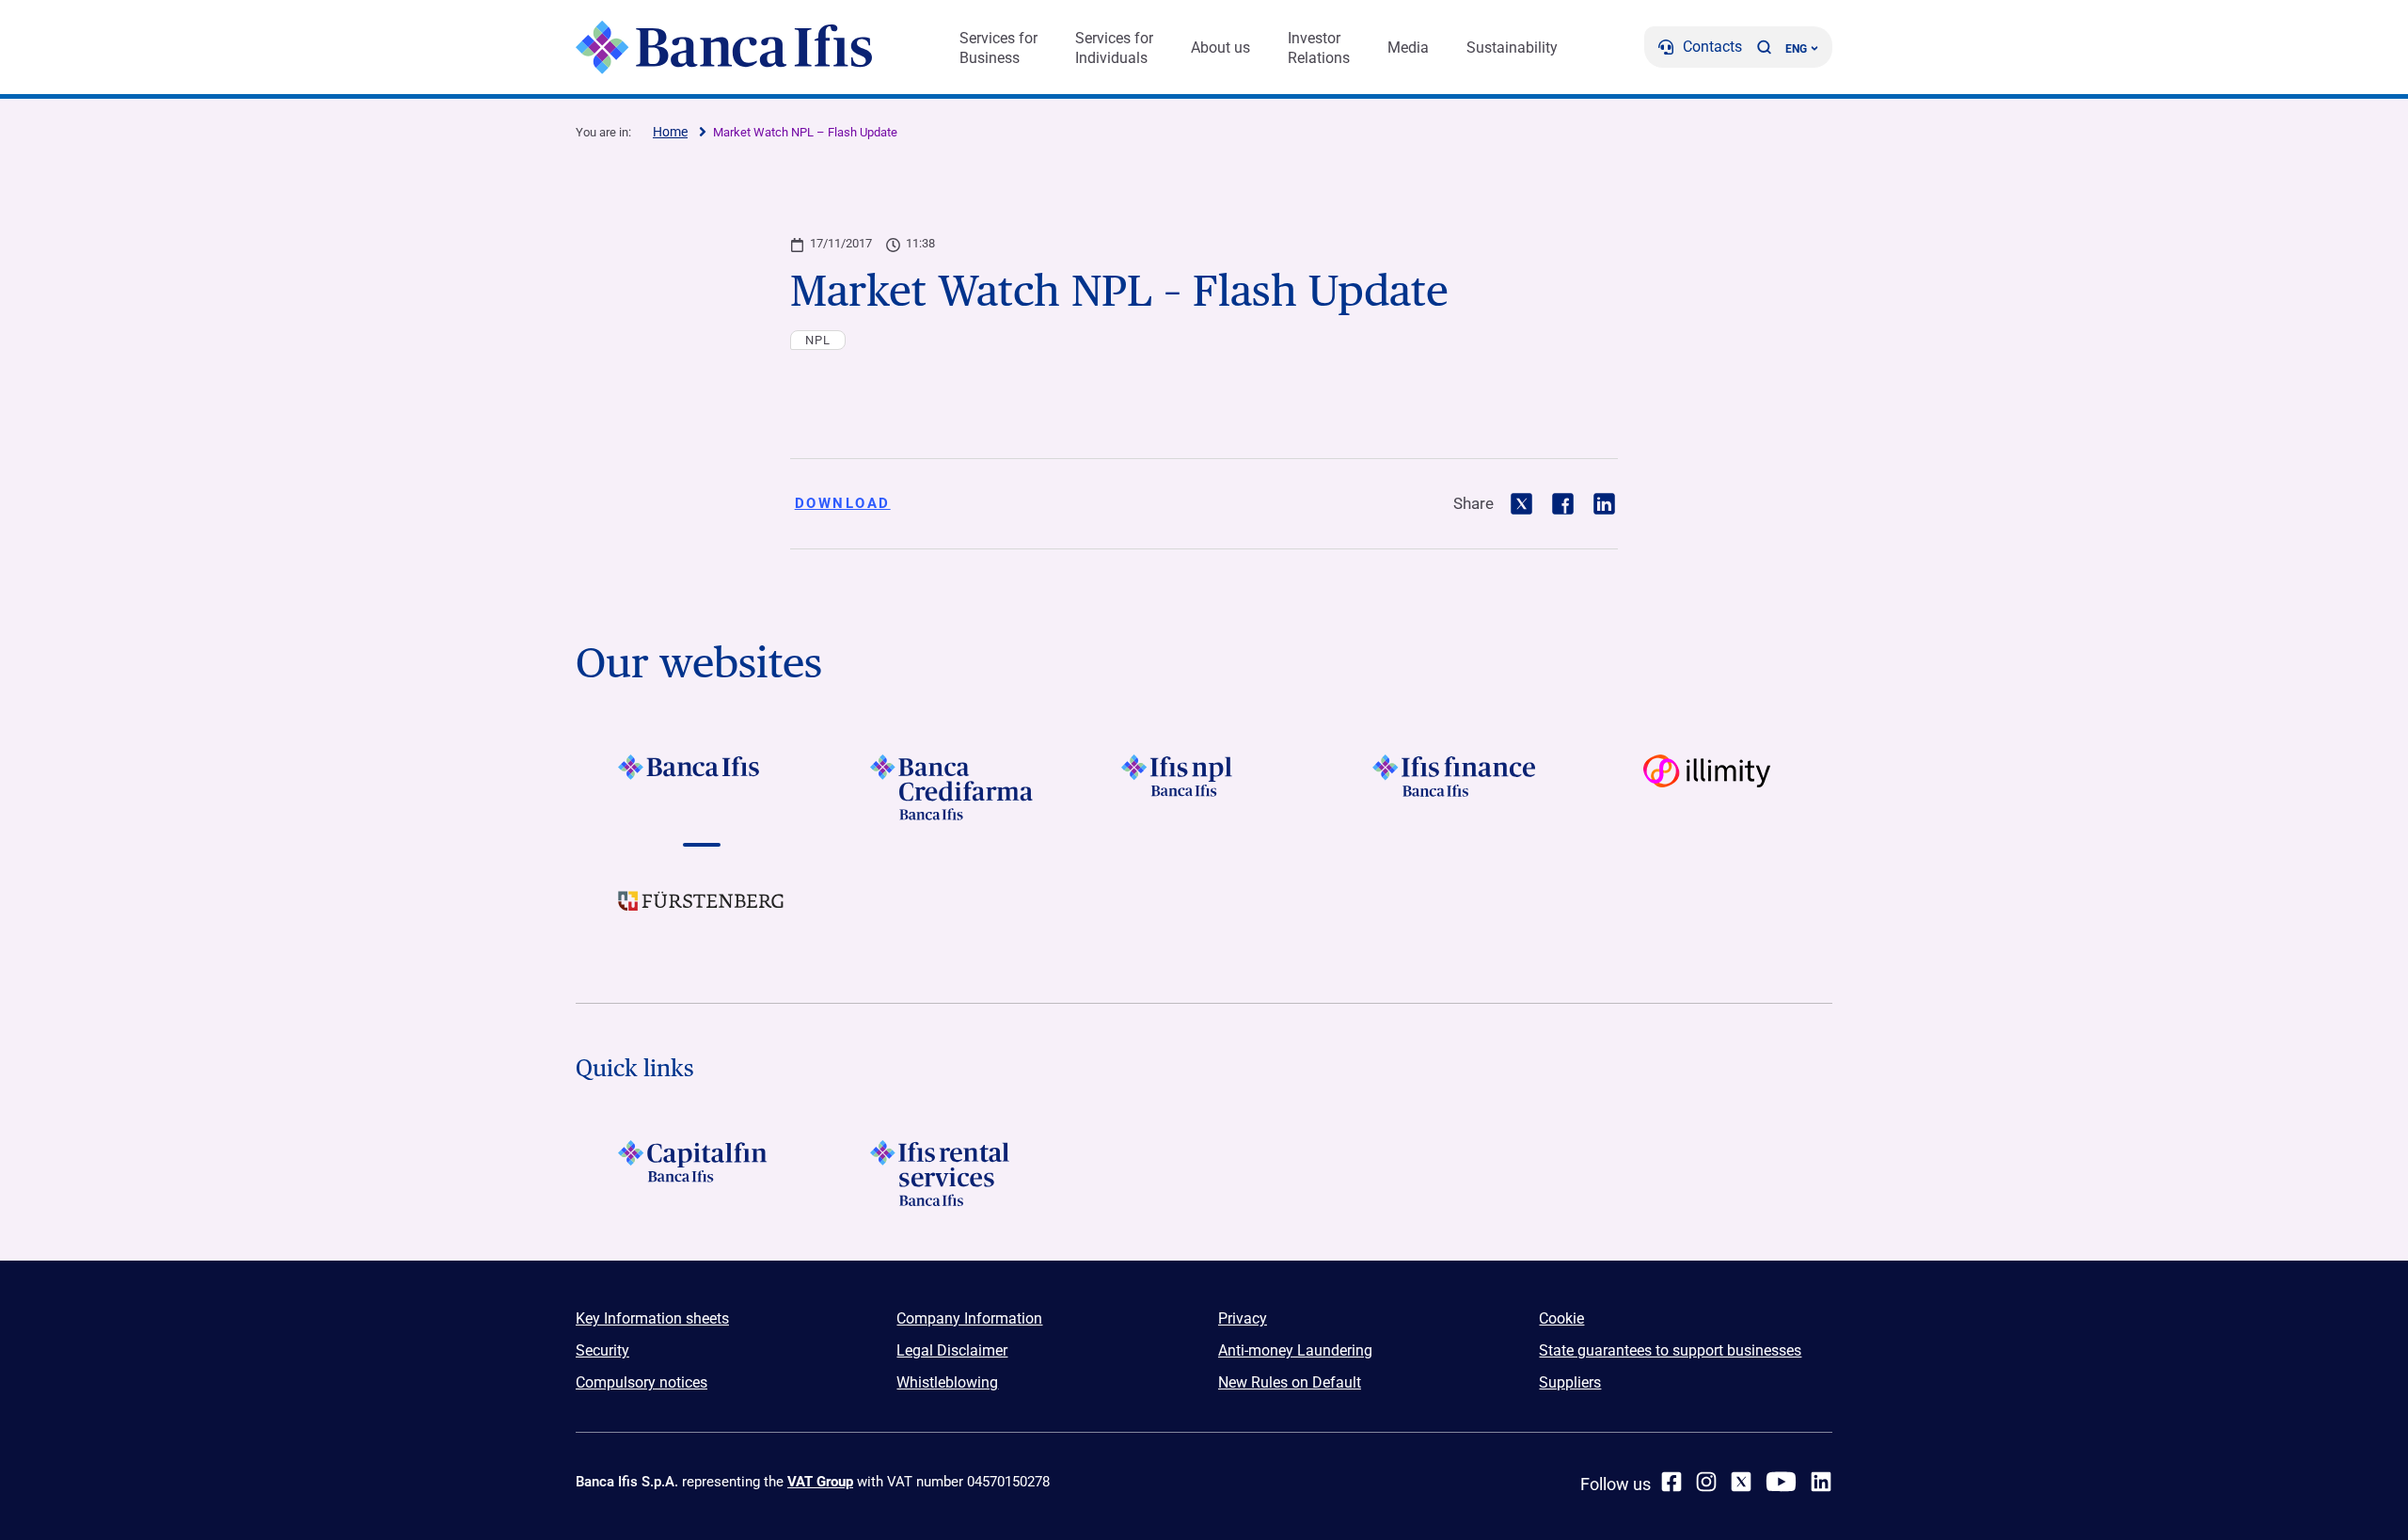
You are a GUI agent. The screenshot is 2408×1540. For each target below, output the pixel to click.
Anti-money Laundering (1295, 1350)
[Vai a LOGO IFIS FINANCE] (1456, 787)
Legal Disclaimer (952, 1350)
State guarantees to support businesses (1670, 1350)
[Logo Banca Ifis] (724, 47)
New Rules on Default (1290, 1382)
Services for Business (998, 48)
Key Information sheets (652, 1318)
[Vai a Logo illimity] (1707, 787)
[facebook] (1671, 1482)
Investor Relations (1319, 48)
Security (602, 1350)
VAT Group (820, 1482)
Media (1408, 48)
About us (1220, 48)
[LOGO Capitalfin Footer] (701, 1173)
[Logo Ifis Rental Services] (952, 1173)
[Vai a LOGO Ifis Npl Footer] (1204, 787)
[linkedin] (1821, 1482)
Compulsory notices (642, 1382)
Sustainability (1512, 48)
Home (670, 132)
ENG (1796, 49)
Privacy (1243, 1318)
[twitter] (1741, 1482)
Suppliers (1570, 1382)
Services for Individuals (1114, 48)
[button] (1764, 47)
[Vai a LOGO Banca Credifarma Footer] (952, 787)
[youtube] (1781, 1482)
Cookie (1561, 1318)
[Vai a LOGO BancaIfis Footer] (701, 787)
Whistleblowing (947, 1382)
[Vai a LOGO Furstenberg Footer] (701, 915)
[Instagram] (1706, 1482)
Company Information (969, 1318)
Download (843, 503)
